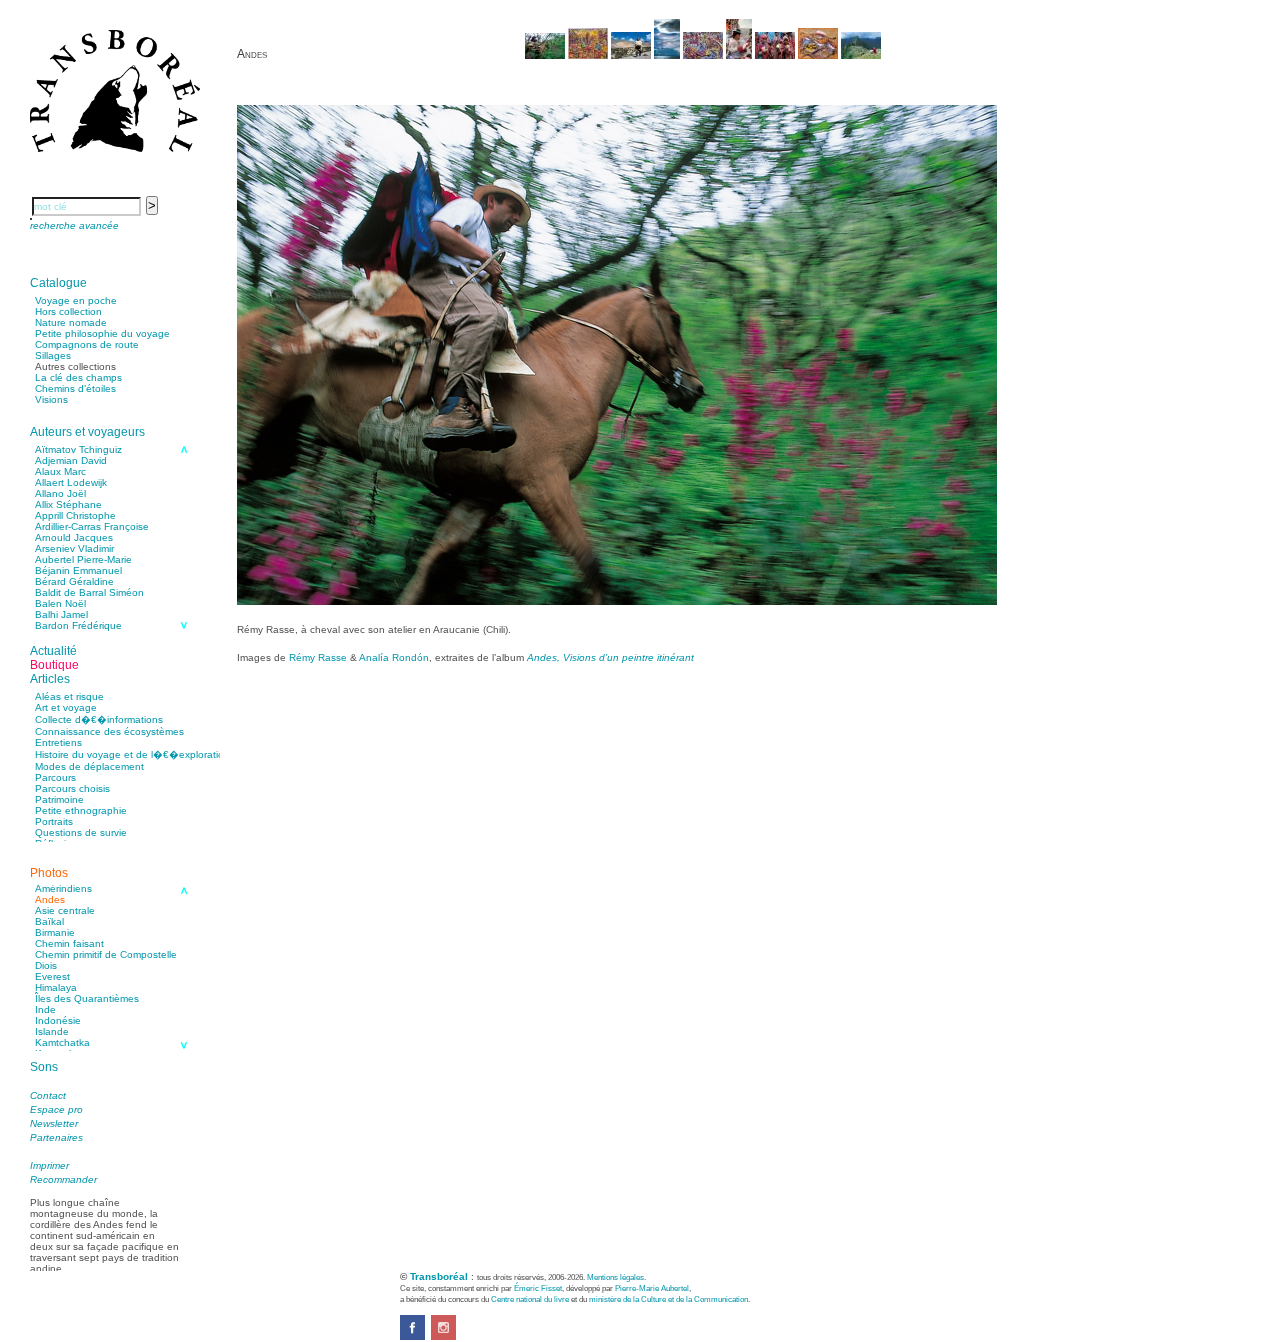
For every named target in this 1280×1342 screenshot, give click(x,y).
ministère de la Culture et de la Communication (668, 1299)
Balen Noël (60, 603)
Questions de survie (81, 832)
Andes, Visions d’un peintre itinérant (610, 657)
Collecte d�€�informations (99, 719)
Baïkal (49, 921)
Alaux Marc (60, 471)
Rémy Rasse (318, 657)
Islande (52, 1031)
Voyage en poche (76, 300)
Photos (49, 873)
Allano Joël (60, 493)
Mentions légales (615, 1277)
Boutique (54, 665)
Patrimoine (59, 799)
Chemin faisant (69, 943)
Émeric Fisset (538, 1288)
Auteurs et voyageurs (87, 432)
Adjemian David (71, 460)
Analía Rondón (394, 657)
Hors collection (68, 311)
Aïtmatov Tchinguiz (78, 449)
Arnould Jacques (74, 537)
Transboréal (439, 1276)
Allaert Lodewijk (71, 482)
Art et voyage (66, 707)
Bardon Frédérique (78, 625)
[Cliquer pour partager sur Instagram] (443, 1336)
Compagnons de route (87, 344)
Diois (46, 965)
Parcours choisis (72, 788)
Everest (52, 976)
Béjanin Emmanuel (78, 570)
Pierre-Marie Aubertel (652, 1288)
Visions (51, 399)
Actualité (53, 651)
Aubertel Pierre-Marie (83, 559)
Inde (45, 1009)
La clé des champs (78, 377)
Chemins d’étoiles (75, 388)
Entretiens (58, 742)
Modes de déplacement (89, 766)
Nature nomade (71, 322)
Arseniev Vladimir (74, 548)
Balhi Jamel (61, 614)
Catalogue (58, 283)
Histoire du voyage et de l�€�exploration (132, 754)
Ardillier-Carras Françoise (92, 526)
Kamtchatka (62, 1042)
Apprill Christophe (75, 515)
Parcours (55, 777)
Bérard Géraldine (74, 581)
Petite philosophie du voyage (102, 333)
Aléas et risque (69, 696)
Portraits (54, 821)
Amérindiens (63, 888)
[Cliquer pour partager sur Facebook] (412, 1336)
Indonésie (58, 1020)
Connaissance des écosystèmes (109, 731)
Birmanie (55, 932)
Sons (44, 1067)
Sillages (53, 355)
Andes (50, 899)
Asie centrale (65, 910)
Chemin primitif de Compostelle (106, 954)
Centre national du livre (530, 1299)
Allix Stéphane (68, 504)
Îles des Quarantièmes (87, 998)
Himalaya (56, 987)
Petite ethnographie (81, 810)
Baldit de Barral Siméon (89, 592)
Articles (50, 679)
